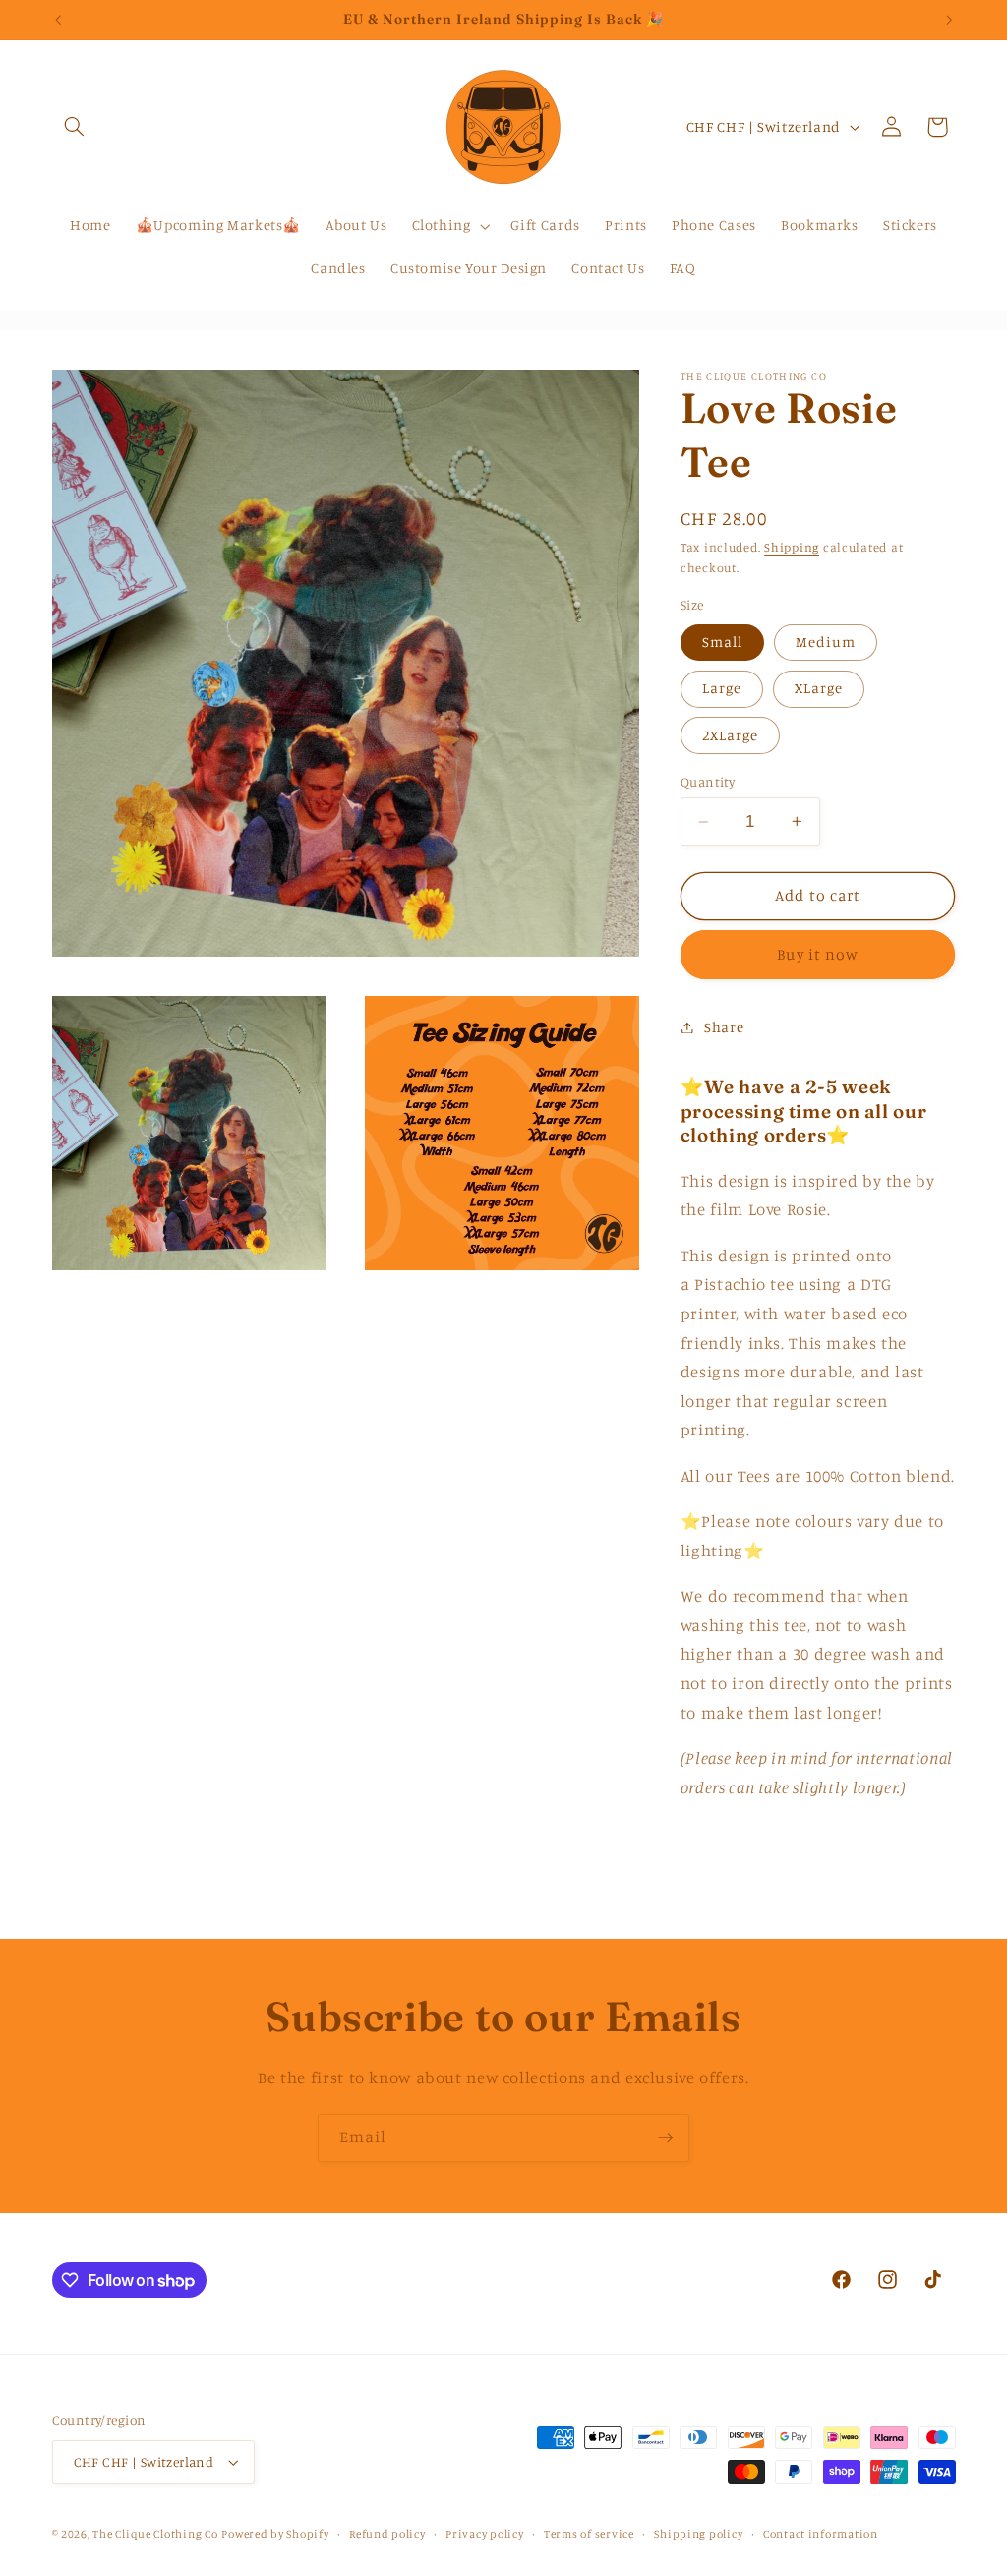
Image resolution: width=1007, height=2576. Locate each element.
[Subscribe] (666, 2138)
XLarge (819, 688)
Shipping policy (698, 2534)
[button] (75, 127)
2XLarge (730, 735)
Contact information (821, 2534)
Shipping (792, 547)
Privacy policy (484, 2534)
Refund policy (387, 2534)
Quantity (708, 782)
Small (722, 642)
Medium (826, 642)
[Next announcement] (949, 20)
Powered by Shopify (275, 2534)
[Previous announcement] (58, 20)
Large (722, 688)
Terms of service (589, 2534)
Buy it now (818, 954)
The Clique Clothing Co (155, 2534)
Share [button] (724, 1027)
